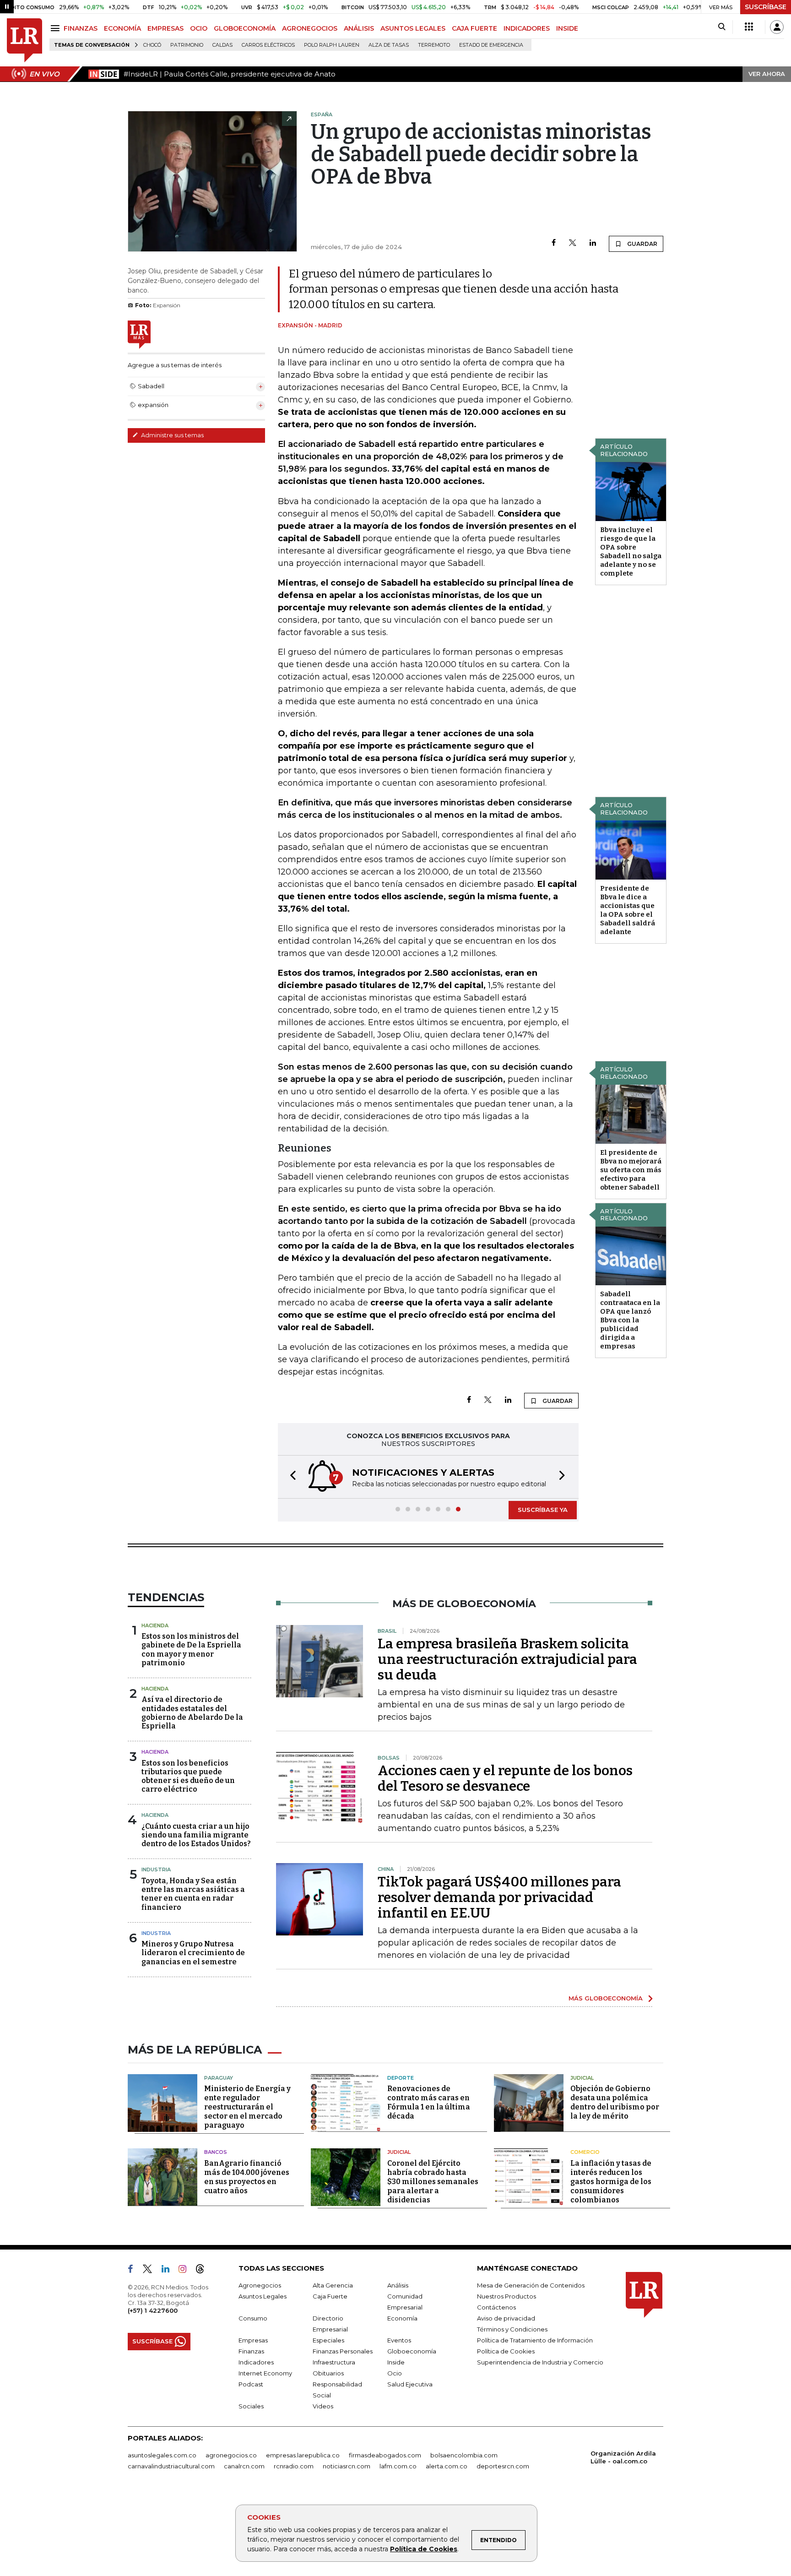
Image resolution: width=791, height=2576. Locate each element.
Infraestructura (334, 2362)
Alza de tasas (389, 45)
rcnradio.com (294, 2466)
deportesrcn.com (503, 2466)
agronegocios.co (231, 2455)
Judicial (582, 2078)
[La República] (24, 41)
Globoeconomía (412, 2351)
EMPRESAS (165, 28)
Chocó (152, 45)
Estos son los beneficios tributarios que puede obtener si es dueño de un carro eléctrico (188, 1776)
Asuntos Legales (263, 2296)
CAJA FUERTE (474, 28)
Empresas (253, 2340)
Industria (156, 1870)
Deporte (401, 2078)
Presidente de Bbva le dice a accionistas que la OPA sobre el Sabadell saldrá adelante (628, 910)
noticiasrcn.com (347, 2466)
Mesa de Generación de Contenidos (531, 2285)
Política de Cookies (424, 2549)
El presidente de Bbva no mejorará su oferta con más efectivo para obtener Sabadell (631, 1170)
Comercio (585, 2152)
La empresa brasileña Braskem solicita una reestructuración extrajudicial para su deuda (507, 1659)
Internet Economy (265, 2373)
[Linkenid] (169, 2271)
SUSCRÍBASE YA (543, 1510)
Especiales (328, 2340)
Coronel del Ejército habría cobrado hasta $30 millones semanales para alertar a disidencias (433, 2182)
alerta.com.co (447, 2466)
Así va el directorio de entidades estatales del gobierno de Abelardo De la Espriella (192, 1713)
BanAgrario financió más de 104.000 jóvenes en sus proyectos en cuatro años (247, 2177)
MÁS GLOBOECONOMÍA (606, 1998)
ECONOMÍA (122, 28)
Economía (402, 2318)
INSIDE (567, 28)
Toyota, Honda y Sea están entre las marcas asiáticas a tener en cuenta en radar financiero (193, 1894)
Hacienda (155, 1625)
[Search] (722, 27)
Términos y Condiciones (512, 2329)
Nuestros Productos (507, 2296)
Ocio (395, 2373)
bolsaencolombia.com (464, 2455)
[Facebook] (554, 243)
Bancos (216, 2152)
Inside (396, 2362)
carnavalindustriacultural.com (171, 2466)
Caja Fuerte (330, 2296)
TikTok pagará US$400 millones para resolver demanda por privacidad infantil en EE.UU (499, 1897)
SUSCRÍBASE (766, 7)
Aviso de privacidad (506, 2318)
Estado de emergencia (491, 45)
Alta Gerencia (333, 2285)
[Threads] (204, 2271)
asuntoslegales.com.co (162, 2455)
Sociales (251, 2406)
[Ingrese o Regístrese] (777, 27)
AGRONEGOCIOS (310, 28)
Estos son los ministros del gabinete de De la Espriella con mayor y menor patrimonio (191, 1649)
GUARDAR (642, 244)
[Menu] (57, 28)
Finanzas (251, 2351)
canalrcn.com (244, 2466)
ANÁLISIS (359, 28)
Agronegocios (260, 2285)
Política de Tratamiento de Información (535, 2340)
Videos (323, 2406)
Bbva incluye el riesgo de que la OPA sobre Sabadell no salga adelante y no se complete (631, 552)
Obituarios (328, 2373)
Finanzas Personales (343, 2351)
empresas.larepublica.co (303, 2455)
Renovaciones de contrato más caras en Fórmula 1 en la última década (429, 2102)
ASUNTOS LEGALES (413, 28)
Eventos (399, 2340)
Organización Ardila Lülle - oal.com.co (623, 2457)
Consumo (253, 2318)
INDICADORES (527, 28)
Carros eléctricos (268, 45)
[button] (290, 1477)
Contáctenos (496, 2307)
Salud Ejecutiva (410, 2384)
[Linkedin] (593, 243)
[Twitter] (573, 243)
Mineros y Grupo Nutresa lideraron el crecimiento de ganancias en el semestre (193, 1953)
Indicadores (256, 2362)
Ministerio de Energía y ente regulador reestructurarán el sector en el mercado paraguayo (247, 2107)
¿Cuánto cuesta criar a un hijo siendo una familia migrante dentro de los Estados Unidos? (196, 1835)
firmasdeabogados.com (385, 2455)
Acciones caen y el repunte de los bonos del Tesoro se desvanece (505, 1778)
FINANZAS (81, 28)
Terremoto (434, 45)
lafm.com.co (398, 2466)
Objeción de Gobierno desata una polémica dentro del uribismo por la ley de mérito (615, 2102)
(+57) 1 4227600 (153, 2310)
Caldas (222, 45)
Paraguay (219, 2078)
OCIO (199, 28)
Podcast (251, 2384)
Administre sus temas (172, 435)
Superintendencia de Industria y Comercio (540, 2362)
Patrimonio (187, 45)
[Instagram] (186, 2271)
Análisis (398, 2285)
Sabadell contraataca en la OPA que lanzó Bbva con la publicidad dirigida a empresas (630, 1320)
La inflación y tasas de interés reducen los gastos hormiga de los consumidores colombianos (611, 2182)
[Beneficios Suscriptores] (749, 27)
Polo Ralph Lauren (332, 45)
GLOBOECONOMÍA (245, 28)
